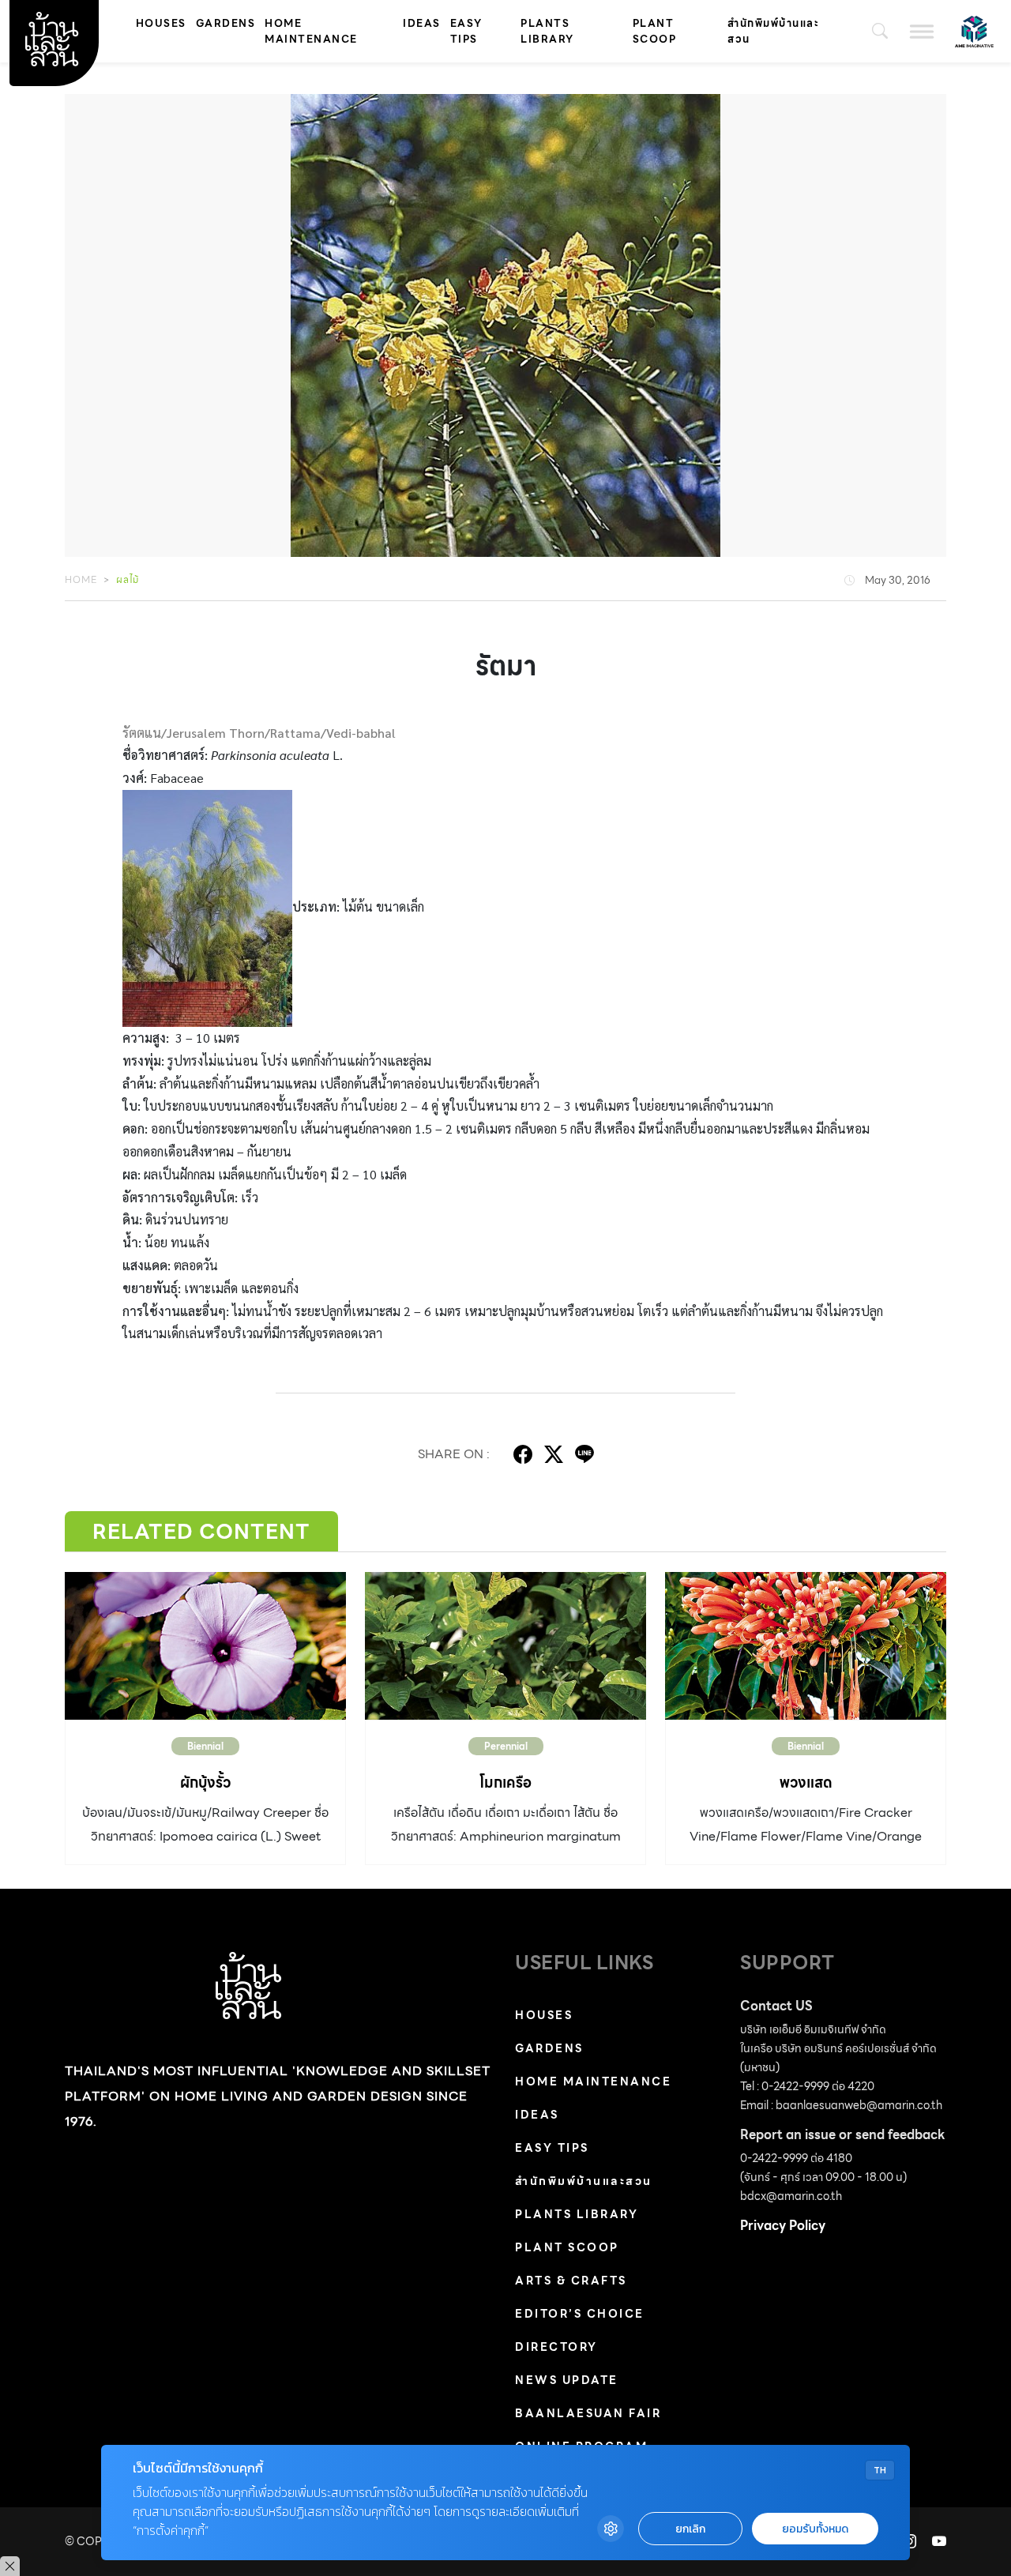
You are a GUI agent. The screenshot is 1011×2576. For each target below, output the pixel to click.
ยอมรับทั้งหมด (815, 2529)
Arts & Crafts (571, 2281)
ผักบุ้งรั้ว (205, 1783)
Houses (161, 23)
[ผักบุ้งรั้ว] (205, 1646)
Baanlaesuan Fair (588, 2413)
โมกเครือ (505, 1783)
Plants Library (547, 31)
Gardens (226, 23)
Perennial (506, 1746)
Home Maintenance (311, 31)
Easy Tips (466, 31)
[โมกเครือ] (505, 1646)
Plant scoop (655, 31)
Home (81, 579)
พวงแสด (806, 1783)
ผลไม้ (128, 579)
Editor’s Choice (580, 2314)
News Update (567, 2380)
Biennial (205, 1746)
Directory (556, 2347)
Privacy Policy (783, 2226)
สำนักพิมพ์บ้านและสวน (773, 31)
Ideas (422, 23)
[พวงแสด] (806, 1646)
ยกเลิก (690, 2529)
